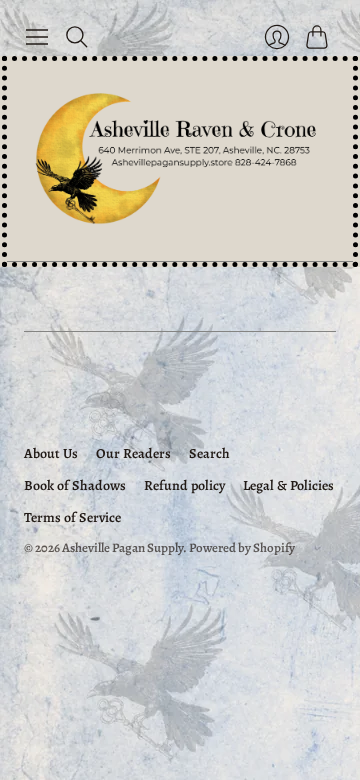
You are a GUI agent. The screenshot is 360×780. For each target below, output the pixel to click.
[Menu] (37, 37)
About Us (51, 453)
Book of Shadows (75, 485)
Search (209, 453)
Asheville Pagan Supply (122, 547)
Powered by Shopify (242, 547)
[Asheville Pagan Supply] (180, 161)
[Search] (77, 37)
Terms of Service (72, 517)
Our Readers (133, 453)
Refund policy (184, 485)
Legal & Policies (288, 485)
